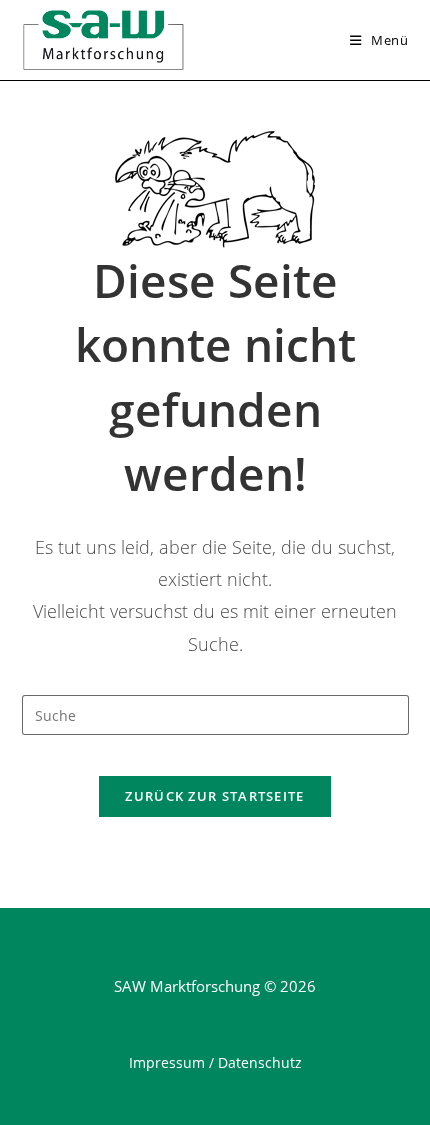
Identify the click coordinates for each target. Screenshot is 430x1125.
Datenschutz (260, 1062)
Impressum (167, 1062)
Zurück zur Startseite (214, 796)
